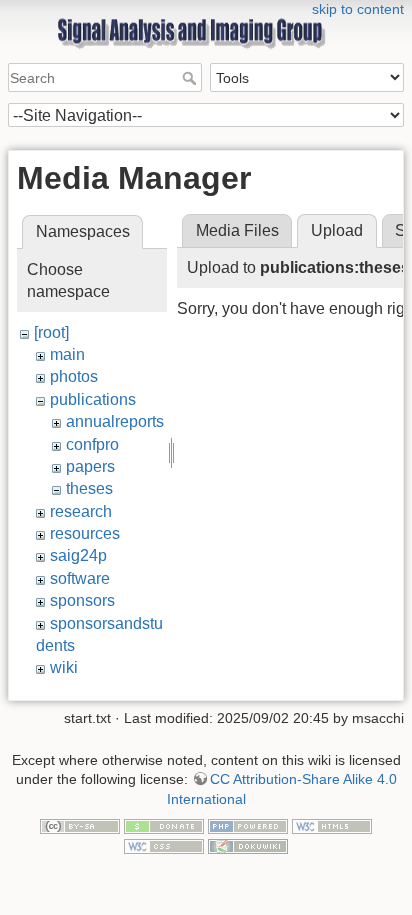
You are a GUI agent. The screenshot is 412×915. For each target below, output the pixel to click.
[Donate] (164, 826)
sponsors (82, 600)
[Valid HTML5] (332, 826)
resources (85, 533)
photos (74, 376)
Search (191, 78)
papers (90, 466)
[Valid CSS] (164, 845)
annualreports (115, 421)
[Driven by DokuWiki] (248, 845)
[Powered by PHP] (248, 826)
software (80, 578)
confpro (92, 444)
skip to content (358, 9)
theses (89, 488)
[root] (51, 332)
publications (93, 399)
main (67, 354)
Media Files (237, 230)
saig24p (78, 555)
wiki (64, 667)
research (81, 511)
